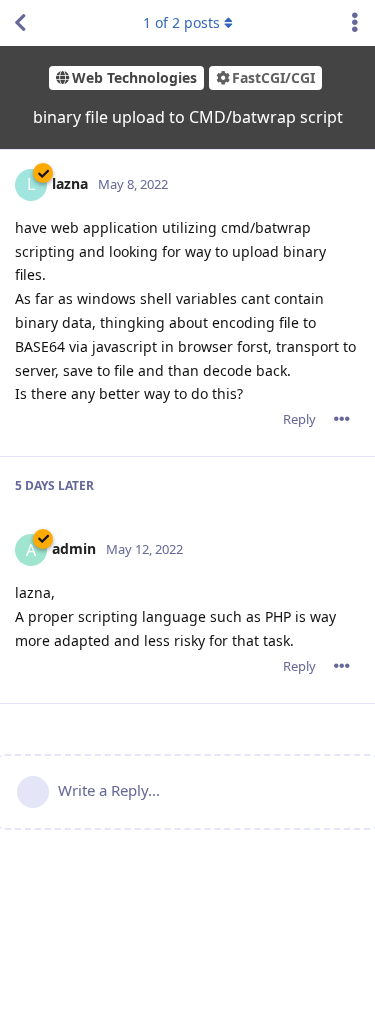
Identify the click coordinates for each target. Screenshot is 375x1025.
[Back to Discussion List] (20, 23)
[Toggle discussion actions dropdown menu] (355, 23)
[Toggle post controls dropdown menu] (342, 419)
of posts (181, 22)
